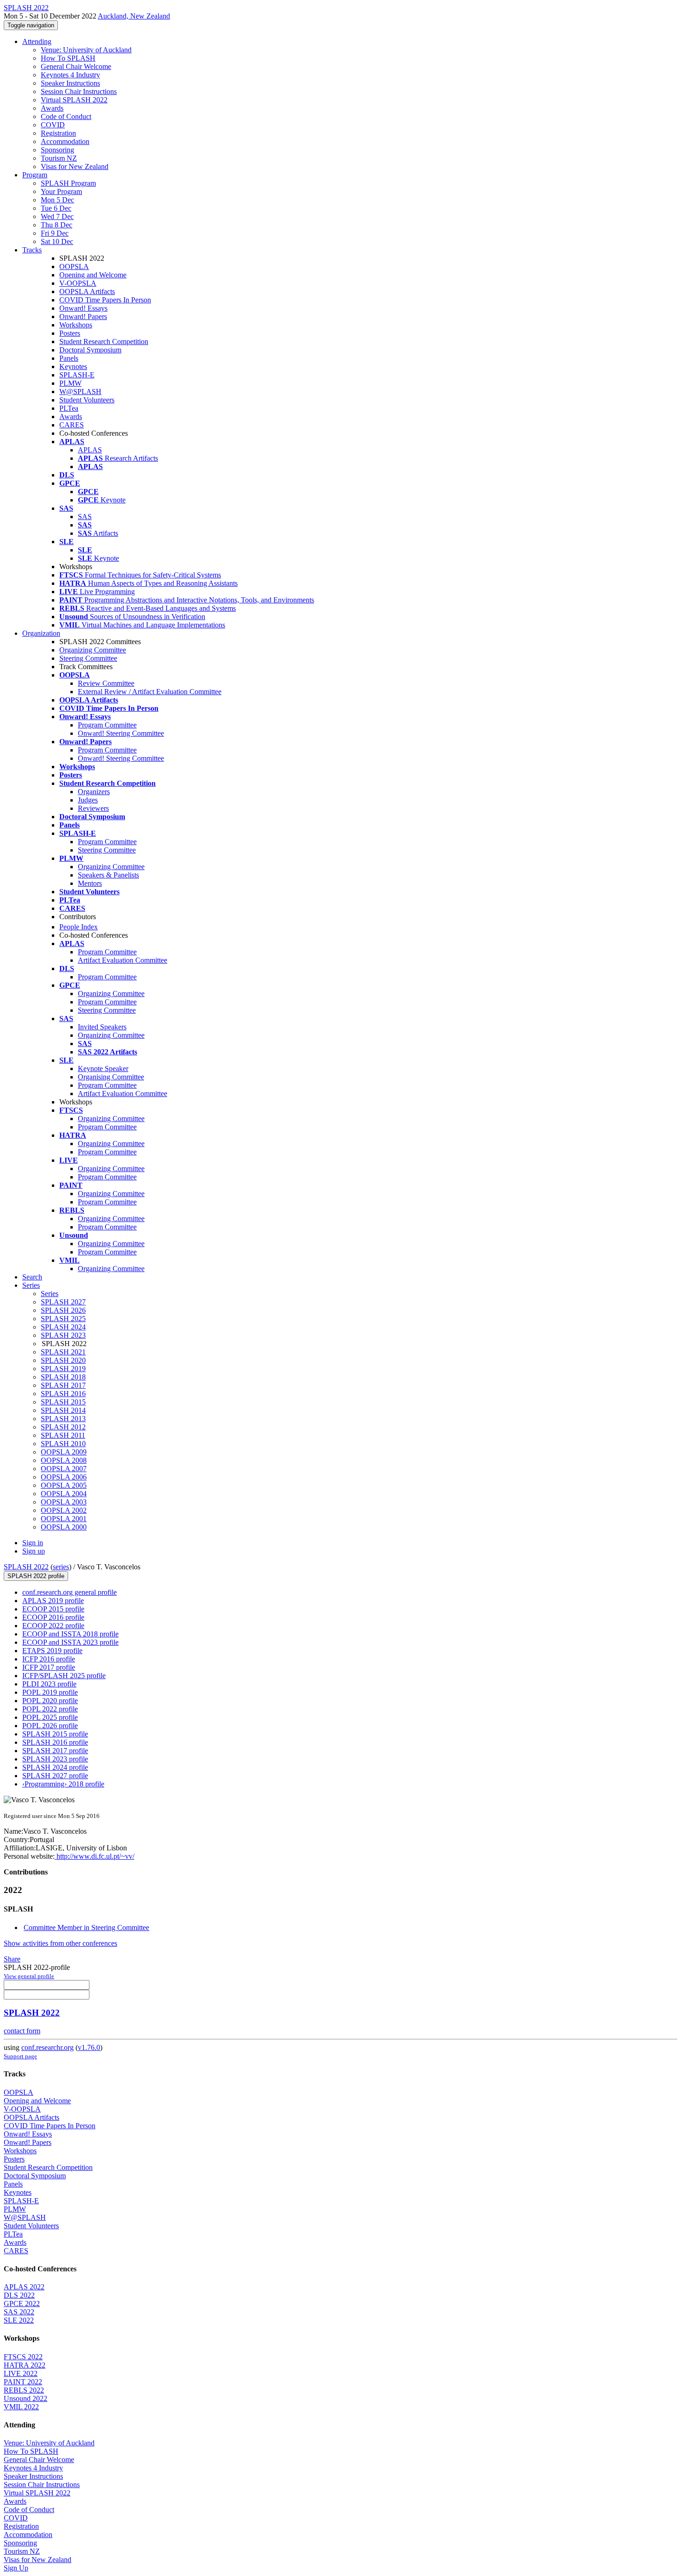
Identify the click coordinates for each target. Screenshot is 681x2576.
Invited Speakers (102, 1027)
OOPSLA (74, 266)
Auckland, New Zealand (134, 16)
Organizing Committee (93, 650)
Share (12, 1959)
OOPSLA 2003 (64, 1502)
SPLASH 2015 (63, 1402)
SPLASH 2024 (63, 1327)
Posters (70, 333)
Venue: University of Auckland (86, 50)
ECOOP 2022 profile (53, 1626)
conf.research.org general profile (69, 1592)
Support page (20, 2056)
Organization (41, 633)
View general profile (29, 1976)
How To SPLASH (68, 58)
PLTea (69, 408)
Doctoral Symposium (90, 350)
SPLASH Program (68, 183)
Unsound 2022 (25, 2398)
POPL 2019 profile (50, 1692)
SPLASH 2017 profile (55, 1751)
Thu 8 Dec (57, 225)
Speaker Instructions (70, 83)
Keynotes (73, 367)
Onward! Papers (83, 317)
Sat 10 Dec (57, 241)
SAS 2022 (19, 2312)
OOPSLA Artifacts (87, 291)
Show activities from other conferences (60, 1943)
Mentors (90, 883)
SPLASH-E (77, 375)
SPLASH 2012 (63, 1427)
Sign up (34, 1551)
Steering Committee (88, 658)
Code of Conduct (66, 116)
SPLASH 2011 (63, 1435)
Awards (52, 108)
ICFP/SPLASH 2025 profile (64, 1676)
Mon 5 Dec (57, 200)
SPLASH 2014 (63, 1410)
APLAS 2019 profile (53, 1601)
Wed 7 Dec (57, 216)
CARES (72, 425)
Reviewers (93, 808)
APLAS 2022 (24, 2287)
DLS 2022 (19, 2295)
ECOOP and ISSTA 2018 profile (70, 1634)
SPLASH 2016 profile (55, 1742)
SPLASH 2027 (63, 1302)
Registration (58, 133)
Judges (88, 800)
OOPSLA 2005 (64, 1485)
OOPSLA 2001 (64, 1519)
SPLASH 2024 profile (55, 1767)
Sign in (33, 1543)
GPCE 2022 (22, 2303)
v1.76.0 (89, 2047)
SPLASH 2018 (63, 1377)
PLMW (70, 383)
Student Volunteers (87, 400)
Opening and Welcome (93, 275)
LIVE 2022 (21, 2373)
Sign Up (16, 2568)
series (61, 1567)
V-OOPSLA (78, 283)
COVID (53, 125)
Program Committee (107, 725)
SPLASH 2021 (63, 1352)
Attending (37, 41)
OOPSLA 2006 (64, 1477)
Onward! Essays (83, 308)
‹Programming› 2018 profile (63, 1784)
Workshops (76, 325)
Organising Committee (111, 1077)
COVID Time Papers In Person (105, 300)
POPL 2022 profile (50, 1709)
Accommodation (65, 141)
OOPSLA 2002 (64, 1510)
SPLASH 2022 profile (36, 1576)
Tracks (32, 250)
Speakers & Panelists (108, 875)
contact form (22, 2031)
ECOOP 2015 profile (53, 1609)
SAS (85, 517)
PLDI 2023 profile (49, 1684)
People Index (79, 927)
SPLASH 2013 (63, 1419)
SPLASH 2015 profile (55, 1734)
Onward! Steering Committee (121, 733)
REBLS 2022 (24, 2390)
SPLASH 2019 (63, 1369)
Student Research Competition (104, 342)
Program (35, 175)
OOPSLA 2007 (64, 1469)
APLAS (90, 450)
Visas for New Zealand (75, 166)
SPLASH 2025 (63, 1319)
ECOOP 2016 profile (53, 1617)
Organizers (94, 792)
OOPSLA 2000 (64, 1527)
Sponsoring (57, 150)
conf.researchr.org (47, 2047)
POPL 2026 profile (50, 1726)
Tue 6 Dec (56, 208)
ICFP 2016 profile (49, 1659)
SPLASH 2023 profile (55, 1759)
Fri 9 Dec (55, 233)
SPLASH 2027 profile (55, 1776)
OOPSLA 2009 (64, 1452)
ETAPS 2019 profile (52, 1651)
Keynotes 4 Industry (70, 75)
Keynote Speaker (103, 1069)
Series (50, 1294)
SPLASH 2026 (63, 1310)
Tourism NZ (59, 158)
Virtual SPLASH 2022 (74, 100)
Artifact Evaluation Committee (123, 960)
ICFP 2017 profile (49, 1667)
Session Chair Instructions (79, 91)
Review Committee (106, 683)
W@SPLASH (80, 392)
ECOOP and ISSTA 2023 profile (70, 1642)
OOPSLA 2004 (64, 1494)
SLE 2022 (19, 2320)
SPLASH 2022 (26, 1567)
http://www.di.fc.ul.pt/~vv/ (95, 1856)
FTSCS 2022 (23, 2357)
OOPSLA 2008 (64, 1460)
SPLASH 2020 (63, 1360)
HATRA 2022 (25, 2365)
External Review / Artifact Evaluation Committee (150, 692)
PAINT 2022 (23, 2382)
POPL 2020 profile (50, 1701)
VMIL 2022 (21, 2407)
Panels (69, 358)
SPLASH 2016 (63, 1394)
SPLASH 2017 (63, 1385)
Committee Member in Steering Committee (86, 1927)
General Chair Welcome (76, 66)
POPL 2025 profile (50, 1717)
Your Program (61, 191)
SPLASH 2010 (63, 1444)
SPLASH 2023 (63, 1335)
